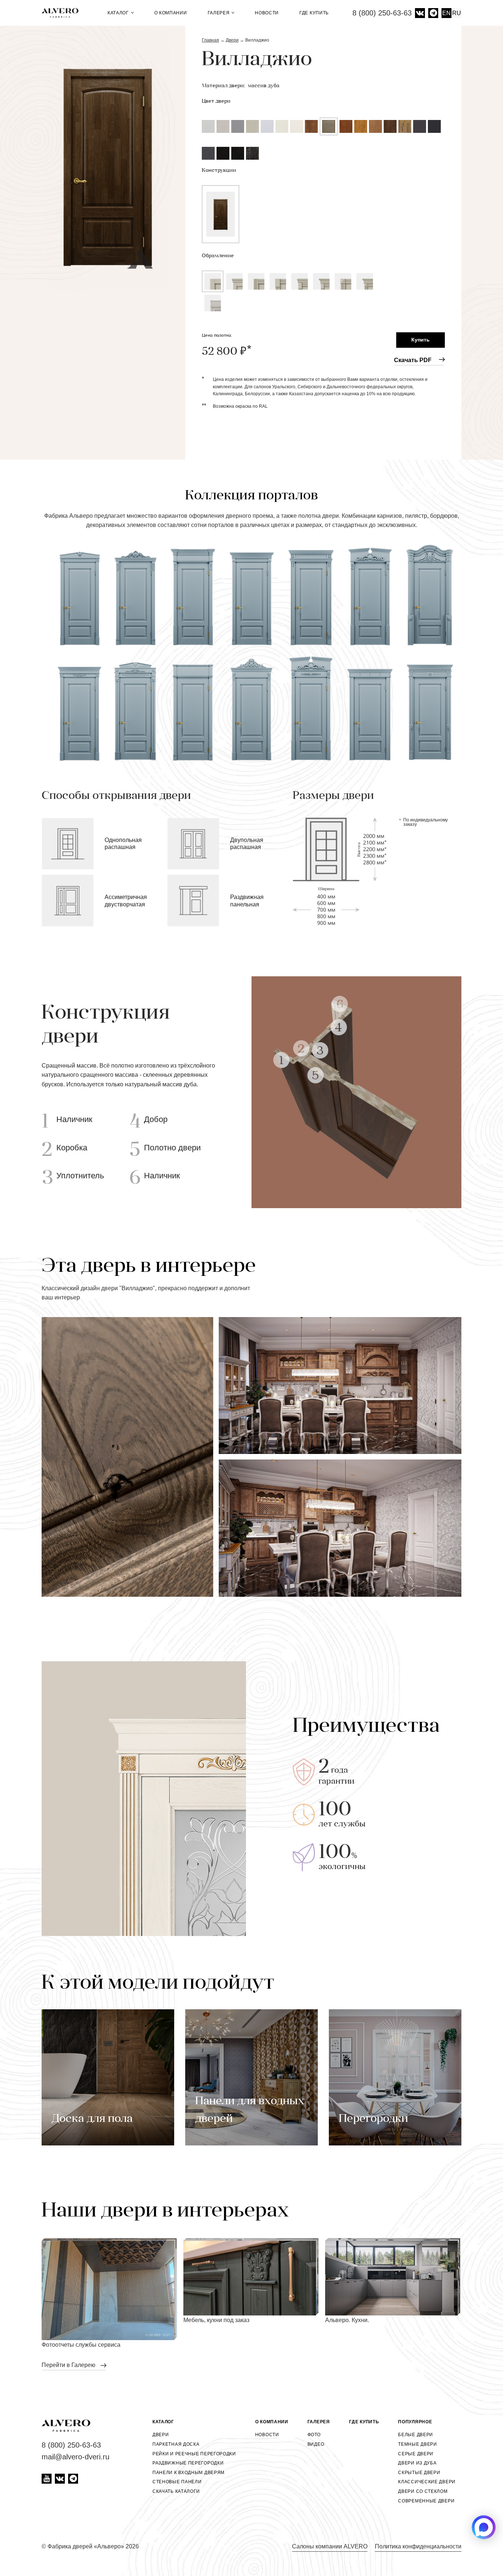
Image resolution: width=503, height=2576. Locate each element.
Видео (316, 2444)
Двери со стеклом (423, 2491)
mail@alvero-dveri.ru (75, 2457)
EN (446, 13)
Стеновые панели (177, 2482)
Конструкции (219, 171)
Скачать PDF (413, 360)
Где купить (314, 13)
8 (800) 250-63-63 (382, 13)
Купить (421, 340)
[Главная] (63, 13)
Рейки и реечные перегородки (194, 2454)
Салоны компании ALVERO (330, 2546)
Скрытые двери (419, 2473)
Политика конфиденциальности (418, 2546)
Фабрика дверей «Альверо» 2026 (93, 2546)
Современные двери (426, 2501)
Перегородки (373, 2119)
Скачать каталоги (176, 2491)
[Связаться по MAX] (484, 2527)
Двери (161, 2435)
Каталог (119, 13)
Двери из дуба (417, 2463)
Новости (267, 13)
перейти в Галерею (69, 2365)
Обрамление (218, 256)
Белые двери (416, 2435)
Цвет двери (216, 101)
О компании (171, 13)
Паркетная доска (176, 2444)
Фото (314, 2435)
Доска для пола (92, 2119)
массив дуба (264, 86)
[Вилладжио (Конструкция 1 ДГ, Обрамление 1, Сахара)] (108, 158)
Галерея (219, 13)
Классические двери (427, 2482)
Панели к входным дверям (189, 2473)
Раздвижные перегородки (188, 2463)
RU (457, 13)
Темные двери (417, 2444)
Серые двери (416, 2454)
